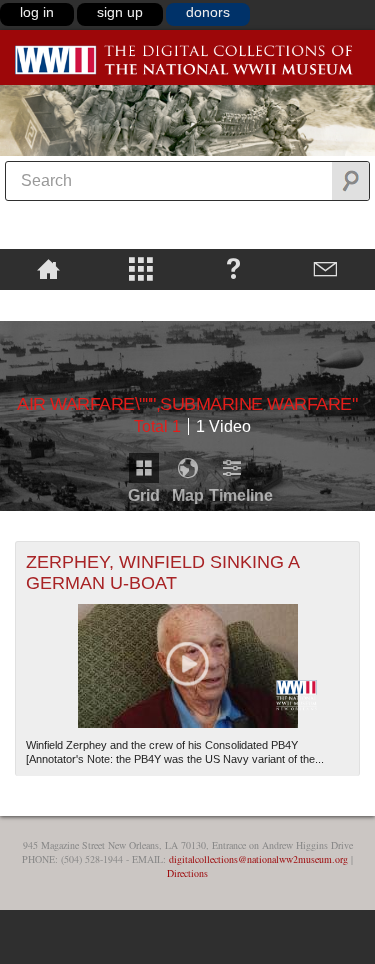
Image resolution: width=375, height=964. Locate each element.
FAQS (233, 268)
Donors (208, 12)
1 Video (223, 426)
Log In (37, 12)
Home (48, 268)
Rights (48, 304)
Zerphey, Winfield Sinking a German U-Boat (163, 572)
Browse (141, 268)
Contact (326, 268)
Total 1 (157, 426)
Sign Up (120, 12)
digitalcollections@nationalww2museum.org (258, 859)
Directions (187, 873)
